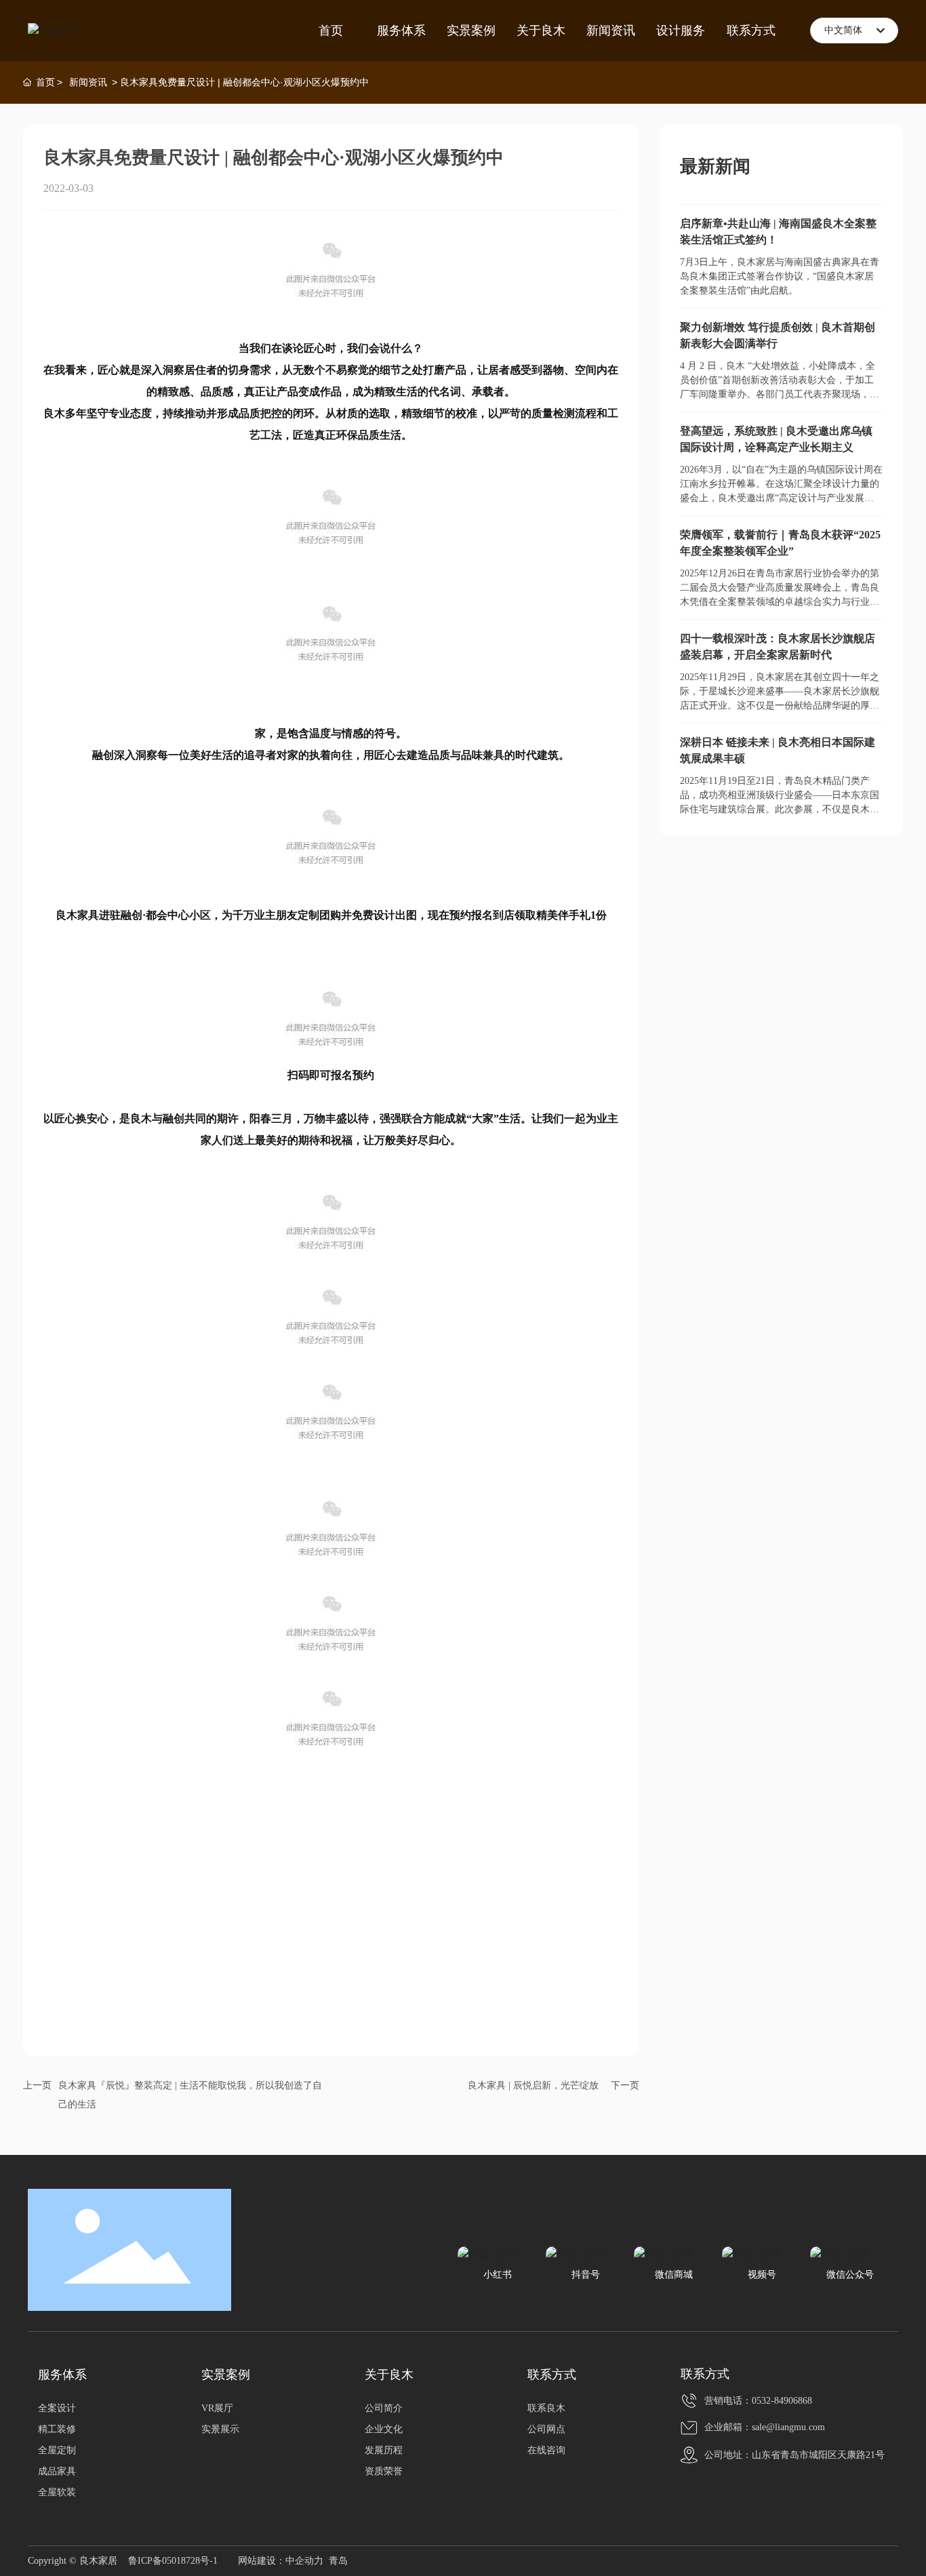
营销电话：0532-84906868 (758, 2401)
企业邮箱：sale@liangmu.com (765, 2427)
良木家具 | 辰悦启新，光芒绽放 (533, 2085)
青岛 (338, 2561)
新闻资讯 (88, 82)
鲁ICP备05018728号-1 (173, 2561)
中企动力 (304, 2561)
